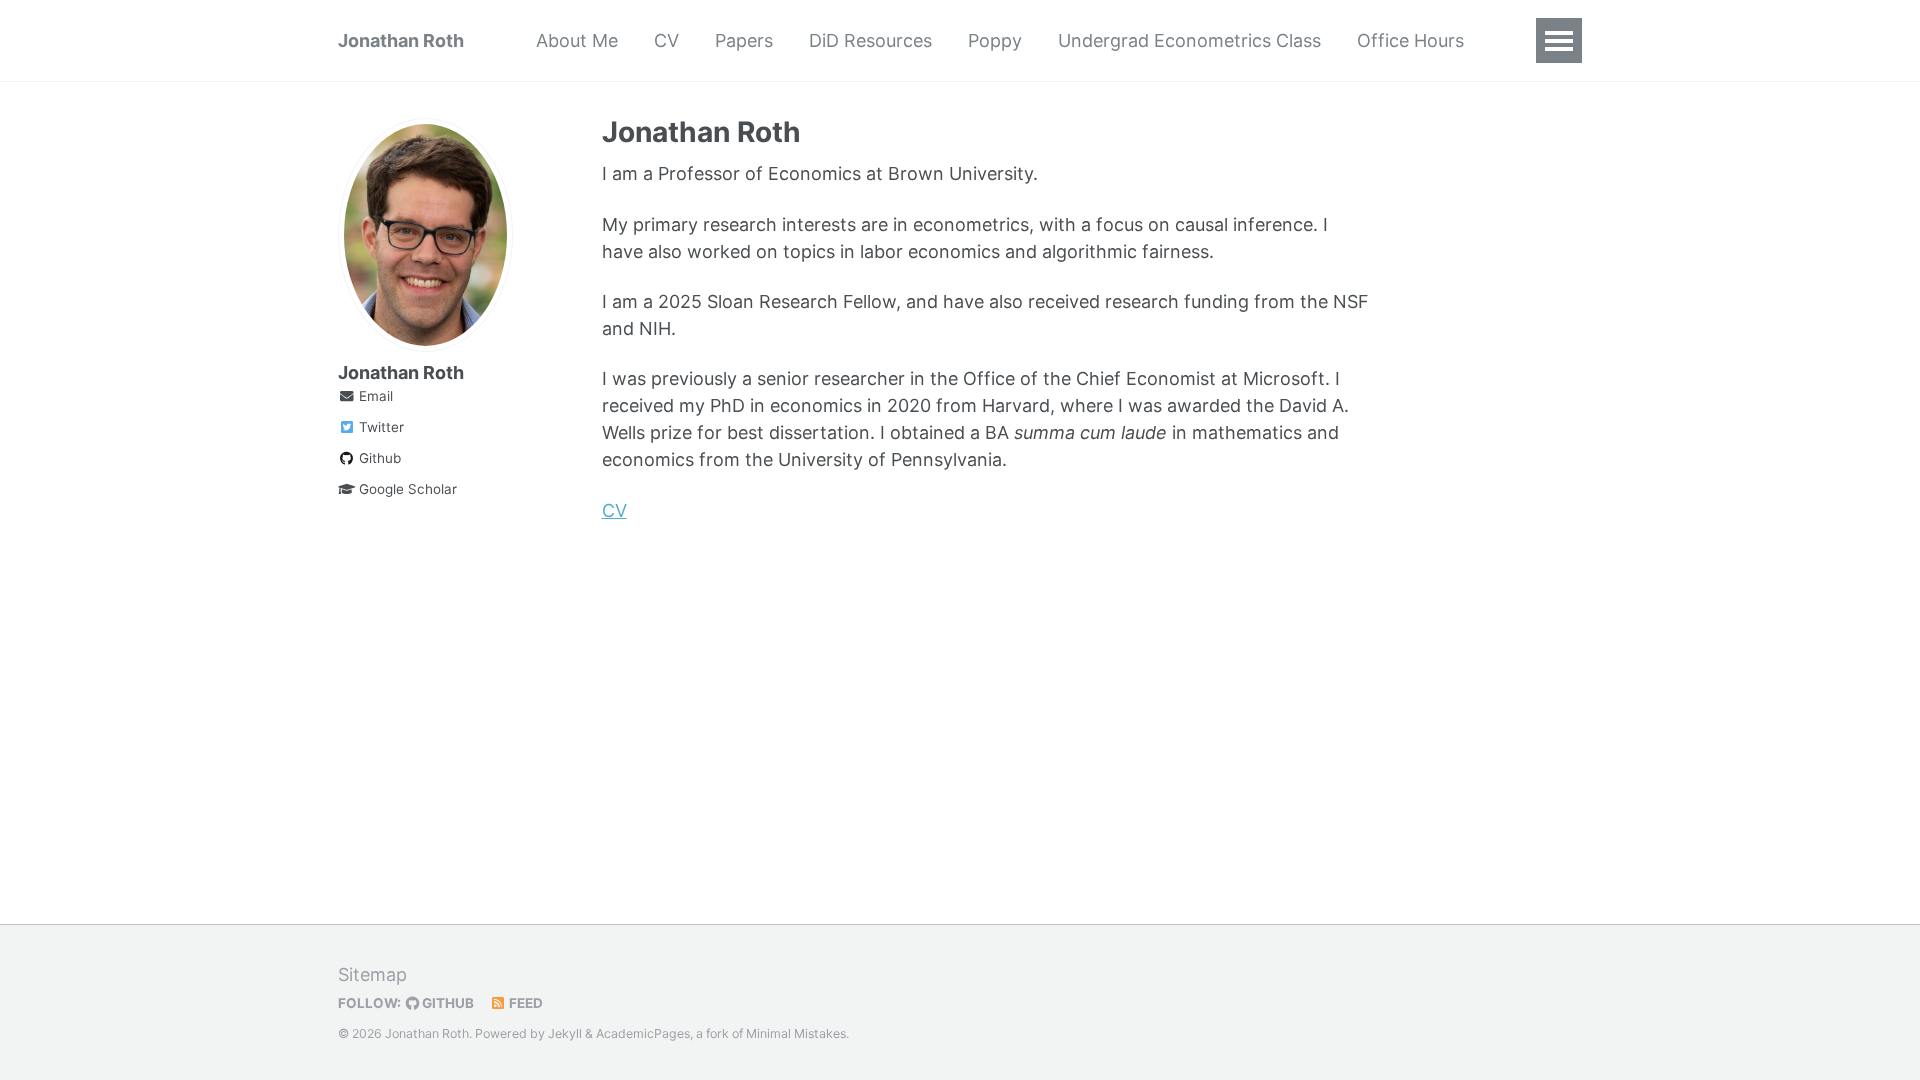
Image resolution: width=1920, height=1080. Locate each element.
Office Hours (1410, 40)
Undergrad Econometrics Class (1189, 40)
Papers (744, 40)
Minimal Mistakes (796, 1033)
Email (374, 396)
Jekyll (565, 1033)
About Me (577, 40)
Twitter (379, 427)
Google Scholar (406, 489)
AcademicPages (643, 1033)
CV (666, 40)
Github (378, 458)
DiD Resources (870, 40)
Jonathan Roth (401, 40)
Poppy (995, 40)
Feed (524, 1003)
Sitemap (372, 974)
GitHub (446, 1003)
